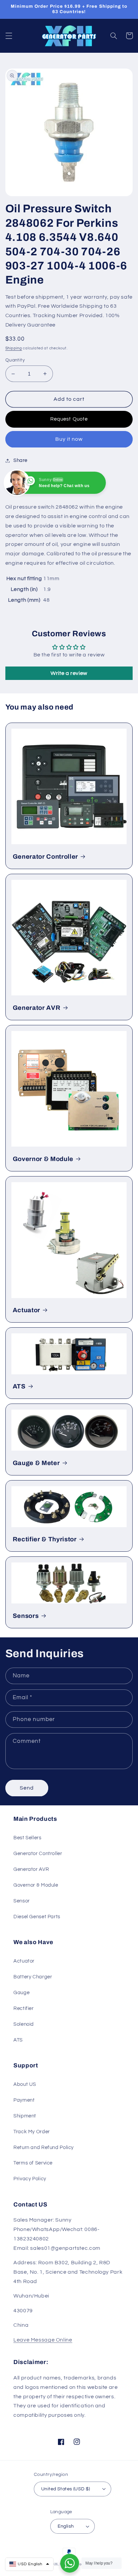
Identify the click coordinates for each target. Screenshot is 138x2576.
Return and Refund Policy (44, 2148)
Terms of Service (33, 2163)
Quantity (15, 360)
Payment (24, 2100)
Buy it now (69, 439)
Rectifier (24, 2008)
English (66, 2526)
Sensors (26, 1616)
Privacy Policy (30, 2179)
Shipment (25, 2116)
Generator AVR (37, 1008)
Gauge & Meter (36, 1463)
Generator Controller (45, 857)
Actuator (26, 1310)
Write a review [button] (69, 673)
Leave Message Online (43, 2340)
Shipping (14, 348)
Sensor (22, 1901)
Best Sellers (27, 1838)
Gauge (21, 1993)
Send (27, 1788)
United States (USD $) (66, 2489)
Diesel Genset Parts (37, 1917)
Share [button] (20, 460)
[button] (9, 36)
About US (25, 2084)
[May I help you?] (70, 2563)
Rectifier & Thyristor (45, 1539)
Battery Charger (33, 1977)
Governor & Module (43, 1159)
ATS (19, 1386)
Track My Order (32, 2132)
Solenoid (24, 2024)
